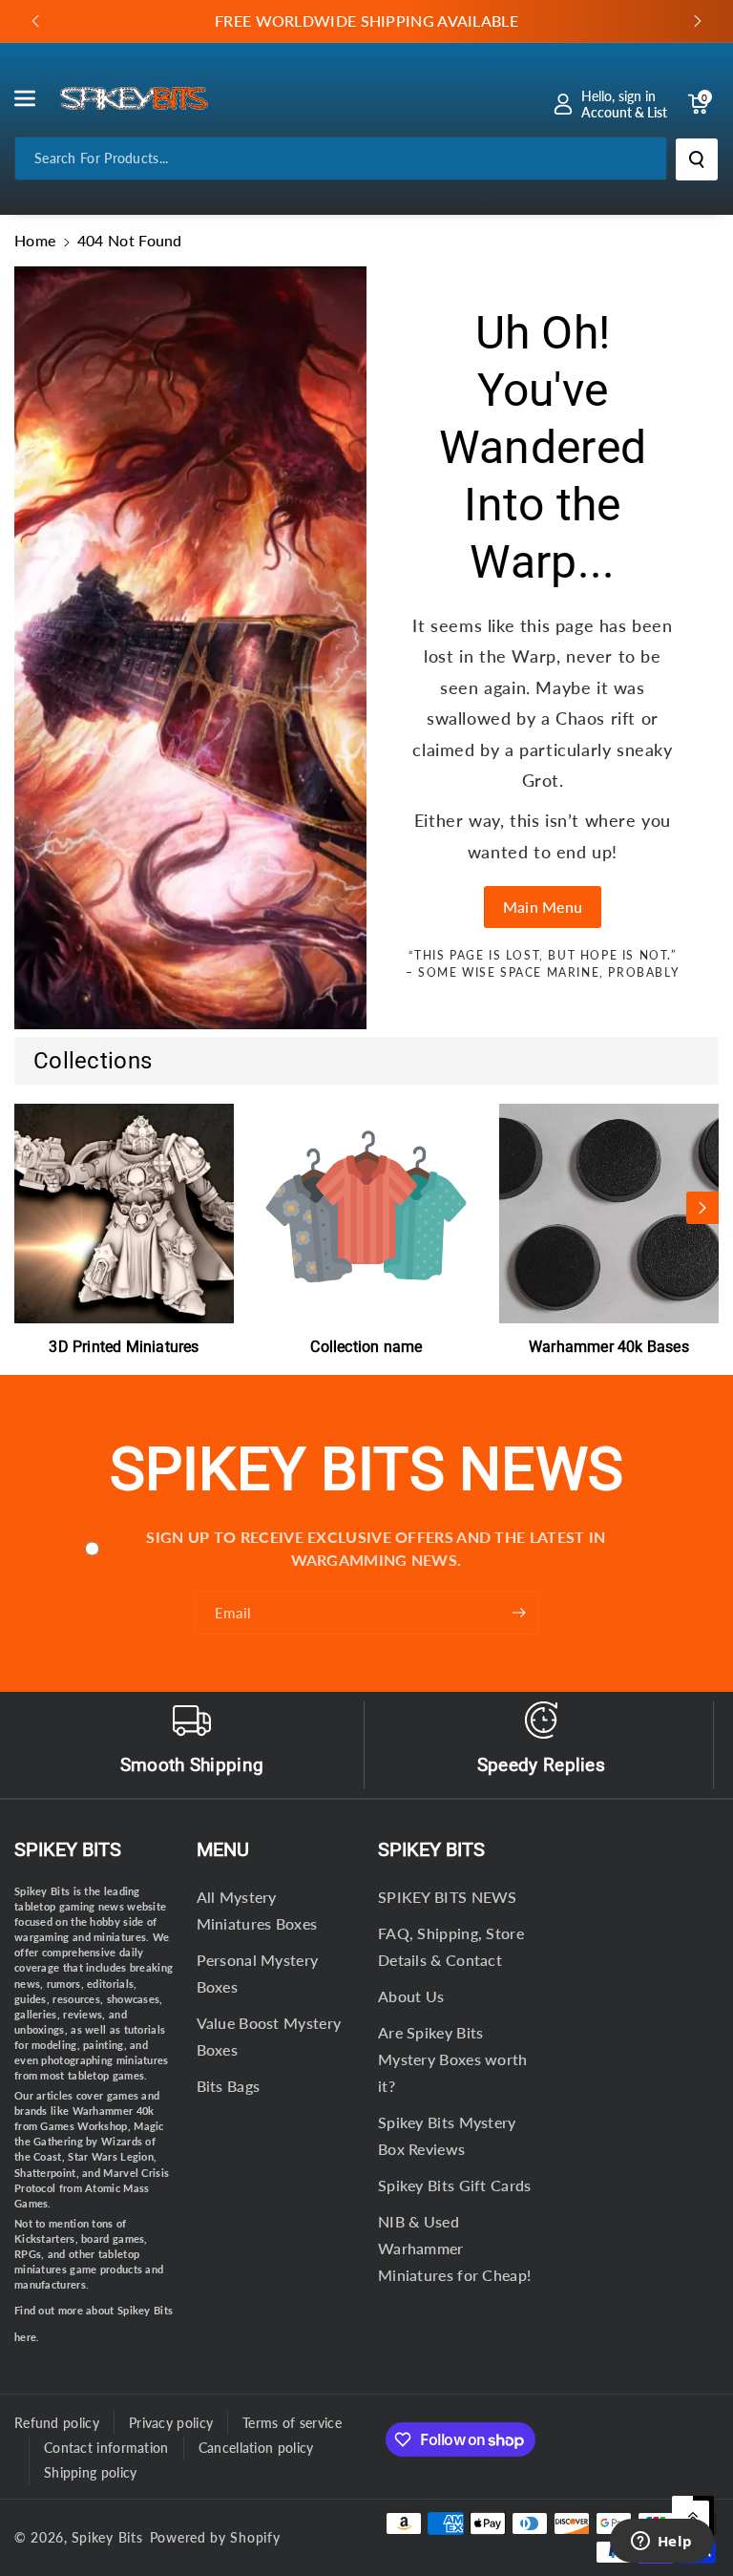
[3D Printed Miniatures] (124, 1214)
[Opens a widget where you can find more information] (661, 2543)
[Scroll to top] (693, 2517)
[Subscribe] (519, 1613)
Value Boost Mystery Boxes (269, 2036)
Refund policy (57, 2423)
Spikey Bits (68, 1849)
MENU (223, 1849)
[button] (35, 98)
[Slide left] (31, 1208)
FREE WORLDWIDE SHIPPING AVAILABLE (366, 21)
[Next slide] (698, 21)
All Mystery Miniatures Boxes (257, 1910)
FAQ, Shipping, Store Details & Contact (451, 1946)
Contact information (106, 2448)
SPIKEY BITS (431, 1849)
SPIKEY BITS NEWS (448, 1897)
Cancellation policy (256, 2448)
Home (35, 240)
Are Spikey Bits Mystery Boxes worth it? (453, 2059)
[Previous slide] (35, 21)
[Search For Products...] (697, 159)
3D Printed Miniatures (124, 1347)
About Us (411, 1996)
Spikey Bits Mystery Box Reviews (447, 2135)
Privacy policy (171, 2423)
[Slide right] (702, 1208)
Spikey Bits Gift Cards (455, 2185)
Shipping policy (91, 2472)
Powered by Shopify (215, 2537)
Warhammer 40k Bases (609, 1347)
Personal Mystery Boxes (258, 1973)
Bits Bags (229, 2086)
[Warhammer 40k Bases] (609, 1214)
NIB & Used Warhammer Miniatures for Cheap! (454, 2248)
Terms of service (292, 2423)
